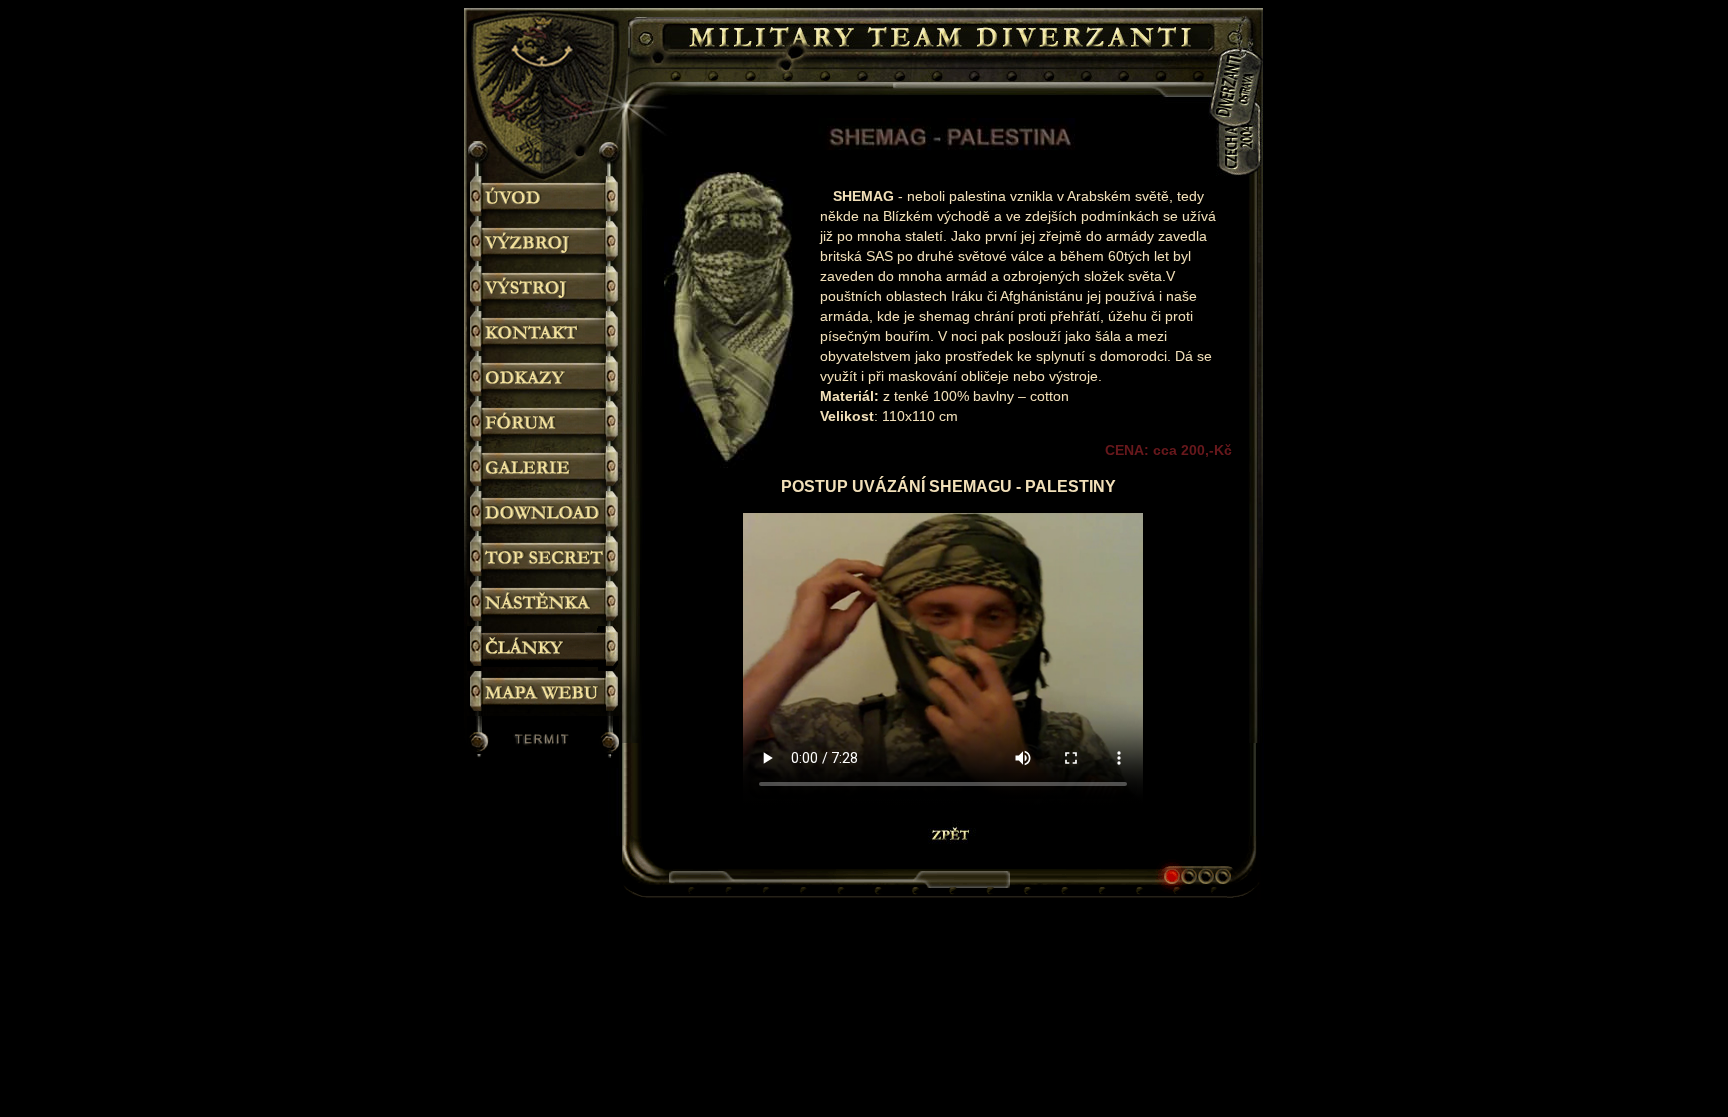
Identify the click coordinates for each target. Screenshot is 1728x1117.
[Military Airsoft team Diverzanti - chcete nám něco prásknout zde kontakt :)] (545, 333)
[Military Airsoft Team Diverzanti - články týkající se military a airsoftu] (545, 648)
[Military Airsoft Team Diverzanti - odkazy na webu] (545, 378)
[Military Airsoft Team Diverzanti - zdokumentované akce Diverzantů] (545, 468)
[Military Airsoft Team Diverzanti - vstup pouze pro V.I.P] (545, 558)
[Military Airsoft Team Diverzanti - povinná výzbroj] (545, 243)
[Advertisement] (1344, 408)
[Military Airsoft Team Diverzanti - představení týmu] (545, 198)
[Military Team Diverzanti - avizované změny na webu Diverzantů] (545, 603)
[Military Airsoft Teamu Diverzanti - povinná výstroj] (545, 288)
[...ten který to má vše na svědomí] (545, 742)
